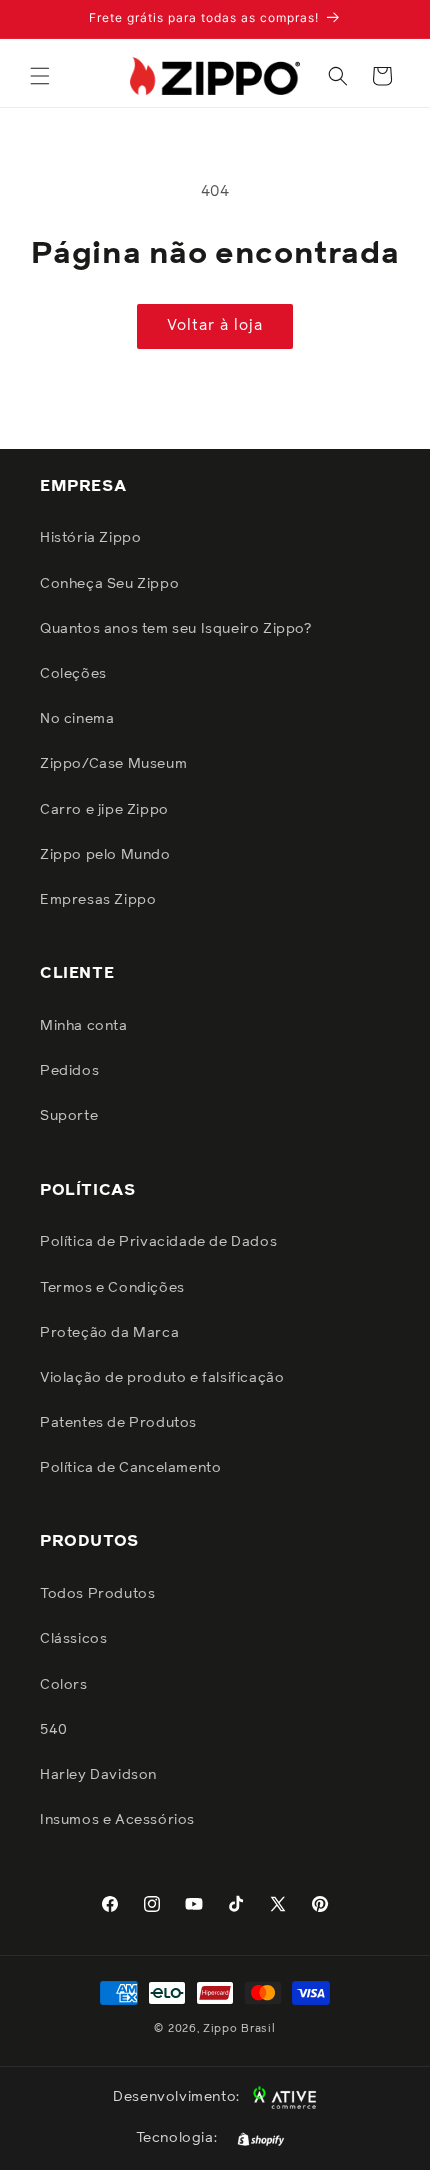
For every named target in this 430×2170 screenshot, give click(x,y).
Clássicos (73, 1639)
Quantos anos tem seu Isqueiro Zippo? (176, 629)
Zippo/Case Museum (113, 764)
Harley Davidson (98, 1775)
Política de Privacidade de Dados (158, 1242)
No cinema (77, 719)
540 (54, 1730)
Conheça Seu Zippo (109, 584)
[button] (40, 76)
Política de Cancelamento (130, 1468)
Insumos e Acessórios (117, 1820)
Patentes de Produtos (118, 1423)
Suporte (69, 1116)
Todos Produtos (97, 1594)
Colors (64, 1685)
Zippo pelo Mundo (105, 855)
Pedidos (69, 1071)
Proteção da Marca (109, 1333)
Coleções (73, 674)
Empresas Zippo (98, 900)
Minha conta (84, 1026)
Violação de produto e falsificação (162, 1378)
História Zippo (90, 538)
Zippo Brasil (239, 2028)
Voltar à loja (215, 325)
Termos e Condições (112, 1288)
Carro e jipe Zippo (104, 810)
